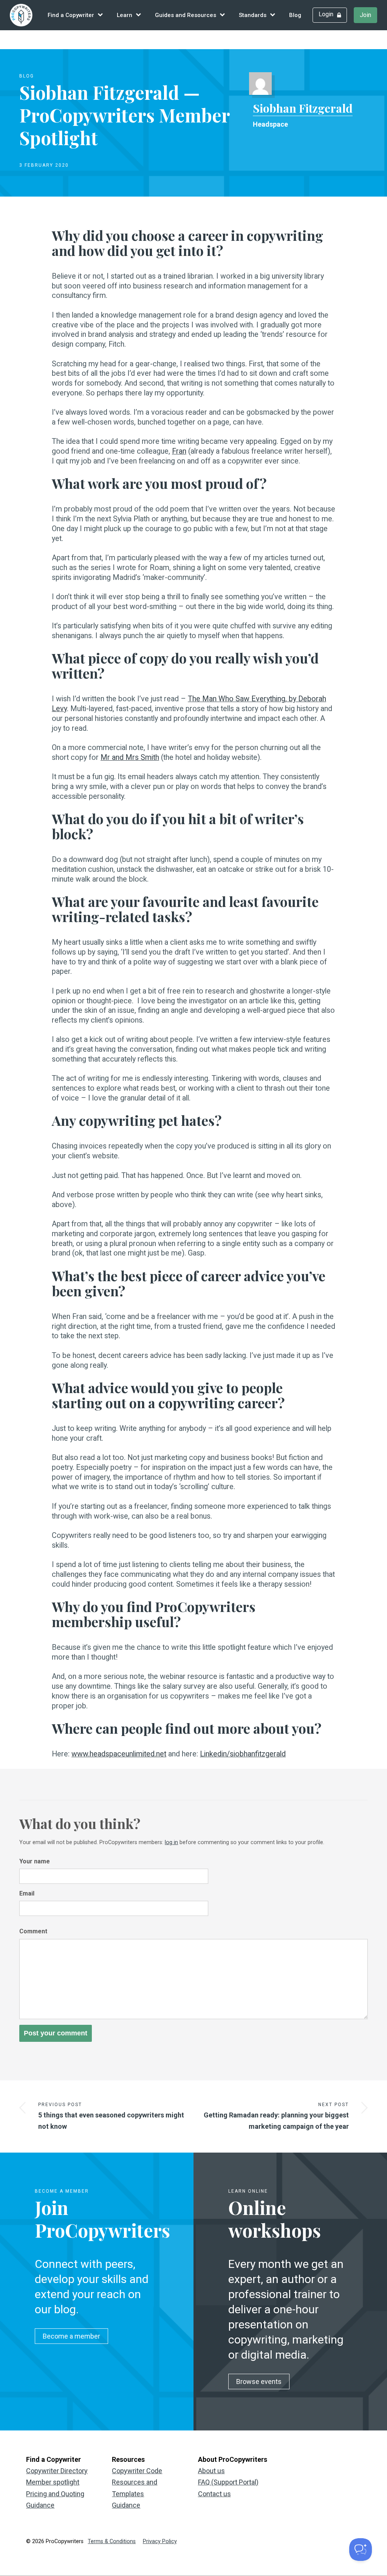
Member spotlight (53, 2482)
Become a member (71, 2336)
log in (171, 1842)
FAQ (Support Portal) (228, 2482)
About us (211, 2471)
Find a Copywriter (71, 15)
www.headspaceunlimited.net (119, 1754)
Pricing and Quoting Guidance (55, 2500)
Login (326, 14)
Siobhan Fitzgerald (303, 108)
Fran (179, 451)
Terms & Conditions (112, 2541)
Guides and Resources (186, 15)
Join (365, 15)
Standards (253, 15)
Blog (295, 15)
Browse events (259, 2381)
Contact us (214, 2494)
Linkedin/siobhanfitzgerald (243, 1754)
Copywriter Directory (57, 2471)
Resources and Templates (135, 2488)
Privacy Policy (160, 2541)
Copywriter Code (137, 2471)
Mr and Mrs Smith (130, 757)
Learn (125, 15)
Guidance (126, 2505)
